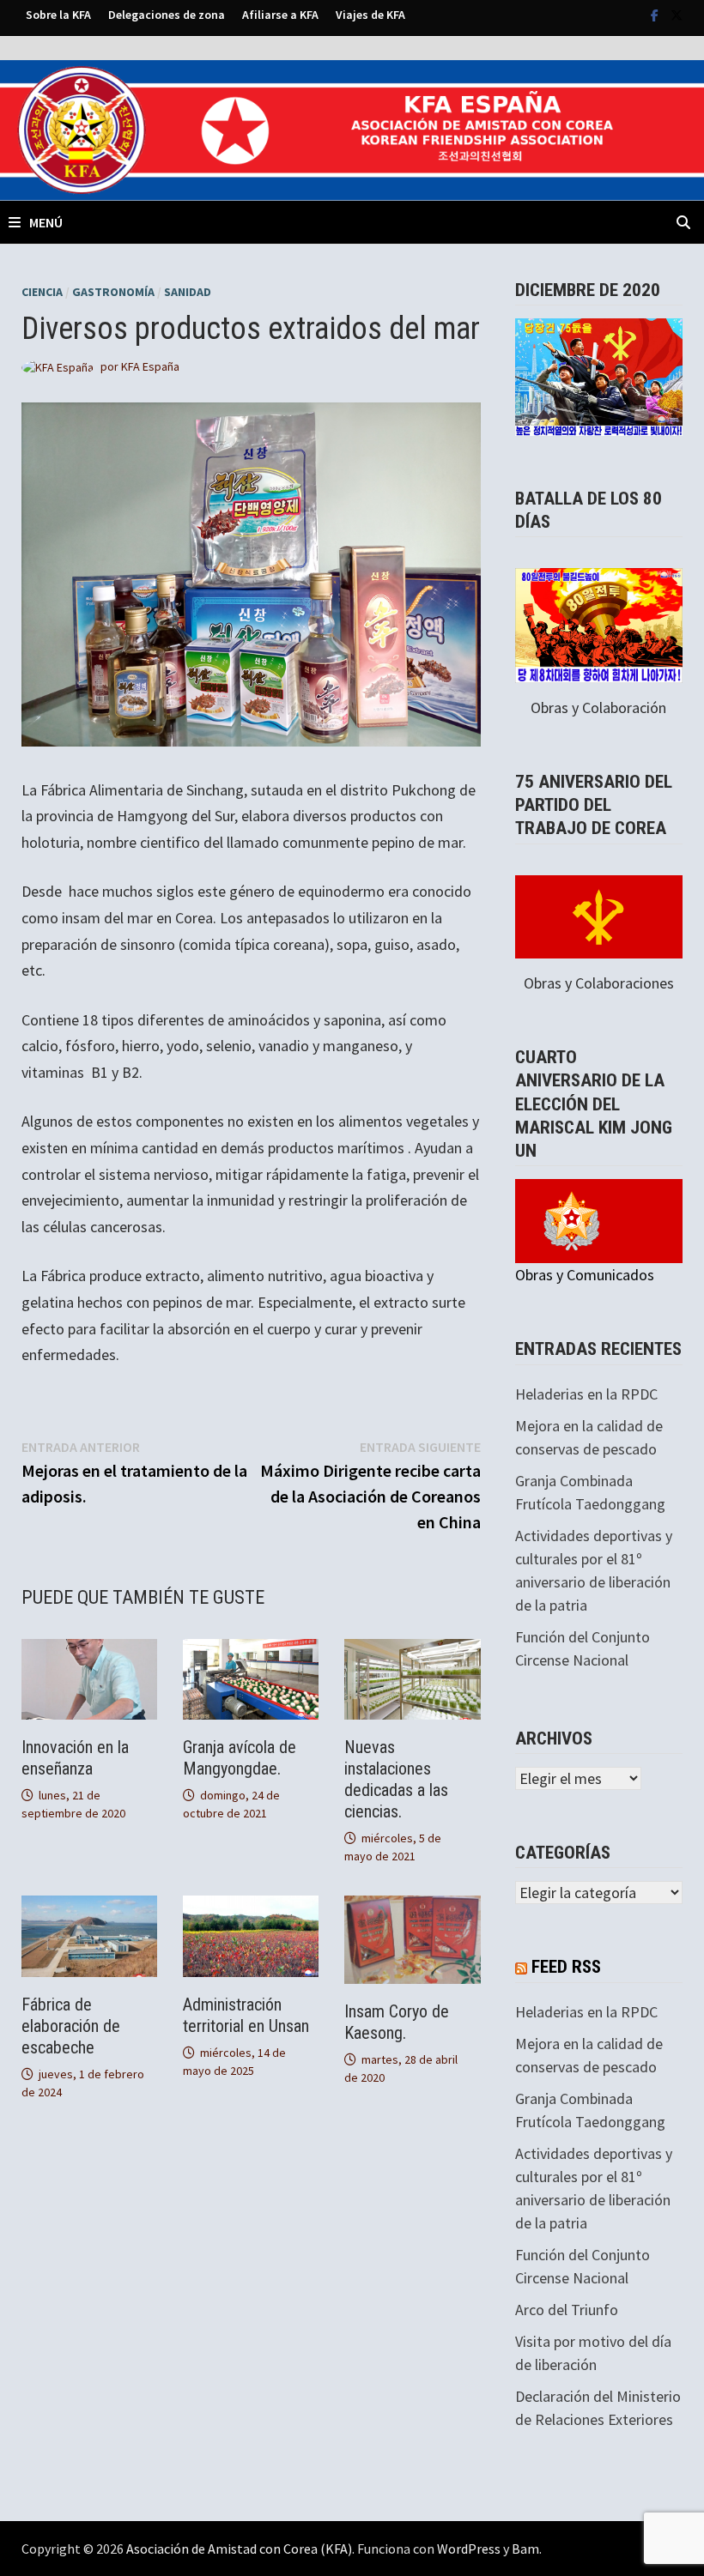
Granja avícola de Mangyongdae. (240, 1758)
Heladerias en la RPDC (586, 1394)
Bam (525, 2549)
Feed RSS (566, 1967)
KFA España (150, 366)
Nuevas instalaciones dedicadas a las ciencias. (396, 1779)
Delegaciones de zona (167, 15)
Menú (46, 222)
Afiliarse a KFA (280, 15)
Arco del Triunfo (567, 2310)
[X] (677, 14)
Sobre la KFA (58, 15)
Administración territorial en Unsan (246, 2015)
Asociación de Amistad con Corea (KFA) (239, 2549)
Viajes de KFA (370, 15)
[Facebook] (656, 14)
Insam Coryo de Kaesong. (397, 2022)
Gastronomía (113, 292)
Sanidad (188, 292)
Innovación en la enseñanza (75, 1758)
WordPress (469, 2549)
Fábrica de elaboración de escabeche (71, 2026)
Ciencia (42, 292)
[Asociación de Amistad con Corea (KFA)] (352, 128)
